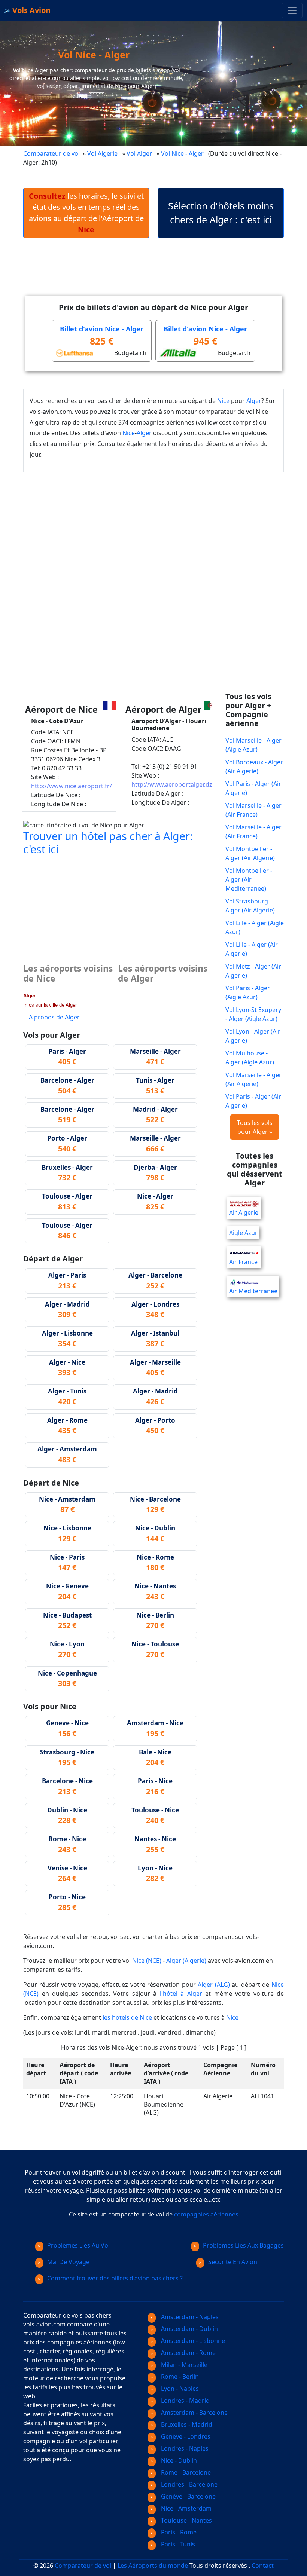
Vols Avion (31, 10)
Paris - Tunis (177, 2544)
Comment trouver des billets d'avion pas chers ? (115, 2278)
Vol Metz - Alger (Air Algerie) (253, 971)
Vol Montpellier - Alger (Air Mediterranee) (249, 879)
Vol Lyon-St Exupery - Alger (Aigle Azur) (253, 1014)
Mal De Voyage (68, 2262)
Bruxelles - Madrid (186, 2424)
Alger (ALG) (214, 1985)
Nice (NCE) (147, 1961)
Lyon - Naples (179, 2389)
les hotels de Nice (127, 2017)
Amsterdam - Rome (188, 2353)
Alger (254, 401)
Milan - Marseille (183, 2365)
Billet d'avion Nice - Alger (102, 329)
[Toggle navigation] (292, 10)
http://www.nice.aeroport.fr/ (72, 786)
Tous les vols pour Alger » (255, 1127)
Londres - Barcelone (189, 2484)
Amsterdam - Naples (189, 2317)
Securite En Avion (233, 2262)
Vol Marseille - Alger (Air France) (253, 810)
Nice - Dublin (178, 2460)
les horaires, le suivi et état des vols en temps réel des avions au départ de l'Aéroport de (86, 213)
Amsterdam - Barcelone (194, 2413)
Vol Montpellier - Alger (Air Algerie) (250, 853)
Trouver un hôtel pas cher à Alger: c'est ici (108, 842)
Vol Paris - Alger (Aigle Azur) (248, 992)
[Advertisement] (159, 273)
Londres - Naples (184, 2448)
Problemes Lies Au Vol (78, 2245)
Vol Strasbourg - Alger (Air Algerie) (250, 906)
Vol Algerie (102, 153)
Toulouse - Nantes (186, 2520)
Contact (263, 2566)
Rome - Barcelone (185, 2472)
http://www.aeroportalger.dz (172, 784)
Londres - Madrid (185, 2401)
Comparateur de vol (51, 153)
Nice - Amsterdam (186, 2508)
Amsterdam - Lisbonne (192, 2341)
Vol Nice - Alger (183, 153)
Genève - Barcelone (188, 2496)
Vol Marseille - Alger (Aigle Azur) (253, 745)
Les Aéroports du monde (153, 2566)
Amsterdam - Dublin (189, 2329)
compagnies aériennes (206, 2214)
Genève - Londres (185, 2436)
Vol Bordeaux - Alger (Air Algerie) (254, 767)
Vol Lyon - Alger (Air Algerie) (253, 1036)
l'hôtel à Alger (181, 1994)
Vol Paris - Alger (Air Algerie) (253, 788)
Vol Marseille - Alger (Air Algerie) (253, 1079)
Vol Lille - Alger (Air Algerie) (252, 949)
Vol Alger (139, 153)
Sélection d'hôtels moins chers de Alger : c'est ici (221, 213)
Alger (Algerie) (186, 1961)
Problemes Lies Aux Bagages (243, 2245)
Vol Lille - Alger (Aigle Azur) (255, 927)
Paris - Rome (178, 2532)
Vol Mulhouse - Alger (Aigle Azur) (250, 1058)
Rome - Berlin (179, 2377)
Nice (223, 401)
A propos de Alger (54, 1017)
